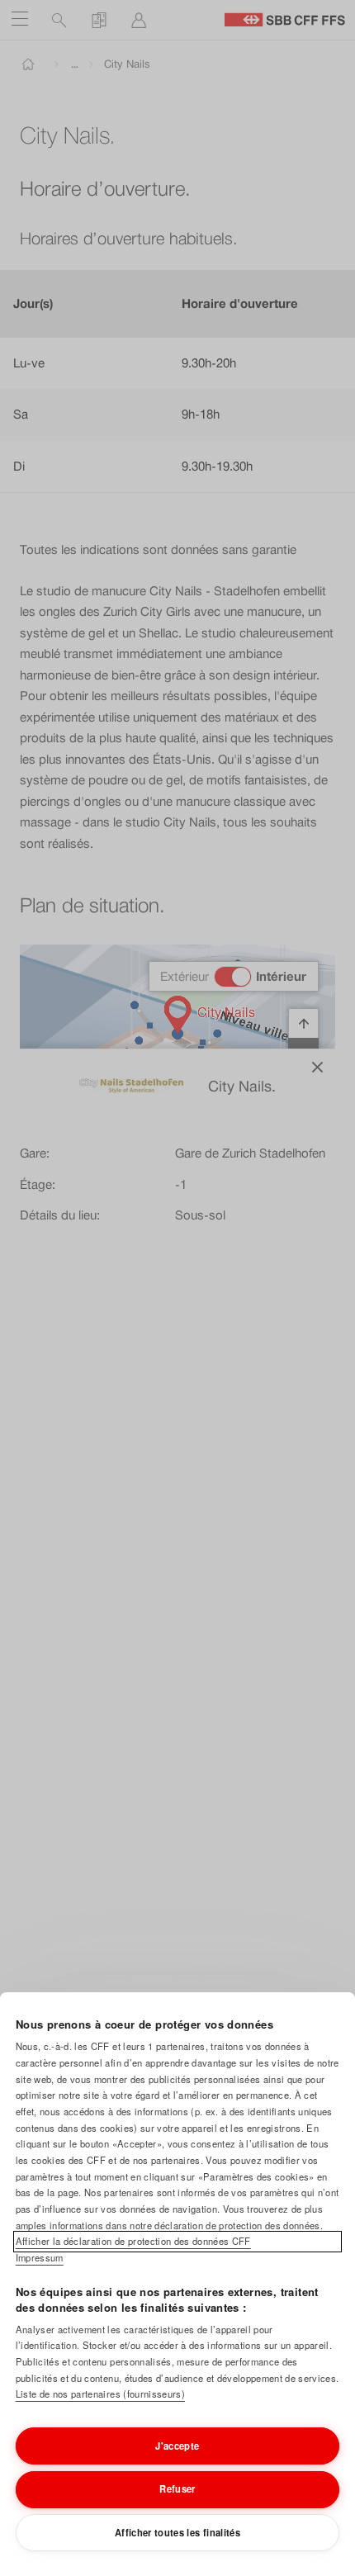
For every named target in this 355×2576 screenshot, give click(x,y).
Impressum (40, 2257)
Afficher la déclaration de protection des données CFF (133, 2241)
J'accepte (177, 2446)
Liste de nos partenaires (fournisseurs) (100, 2394)
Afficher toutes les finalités (177, 2532)
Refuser (177, 2488)
